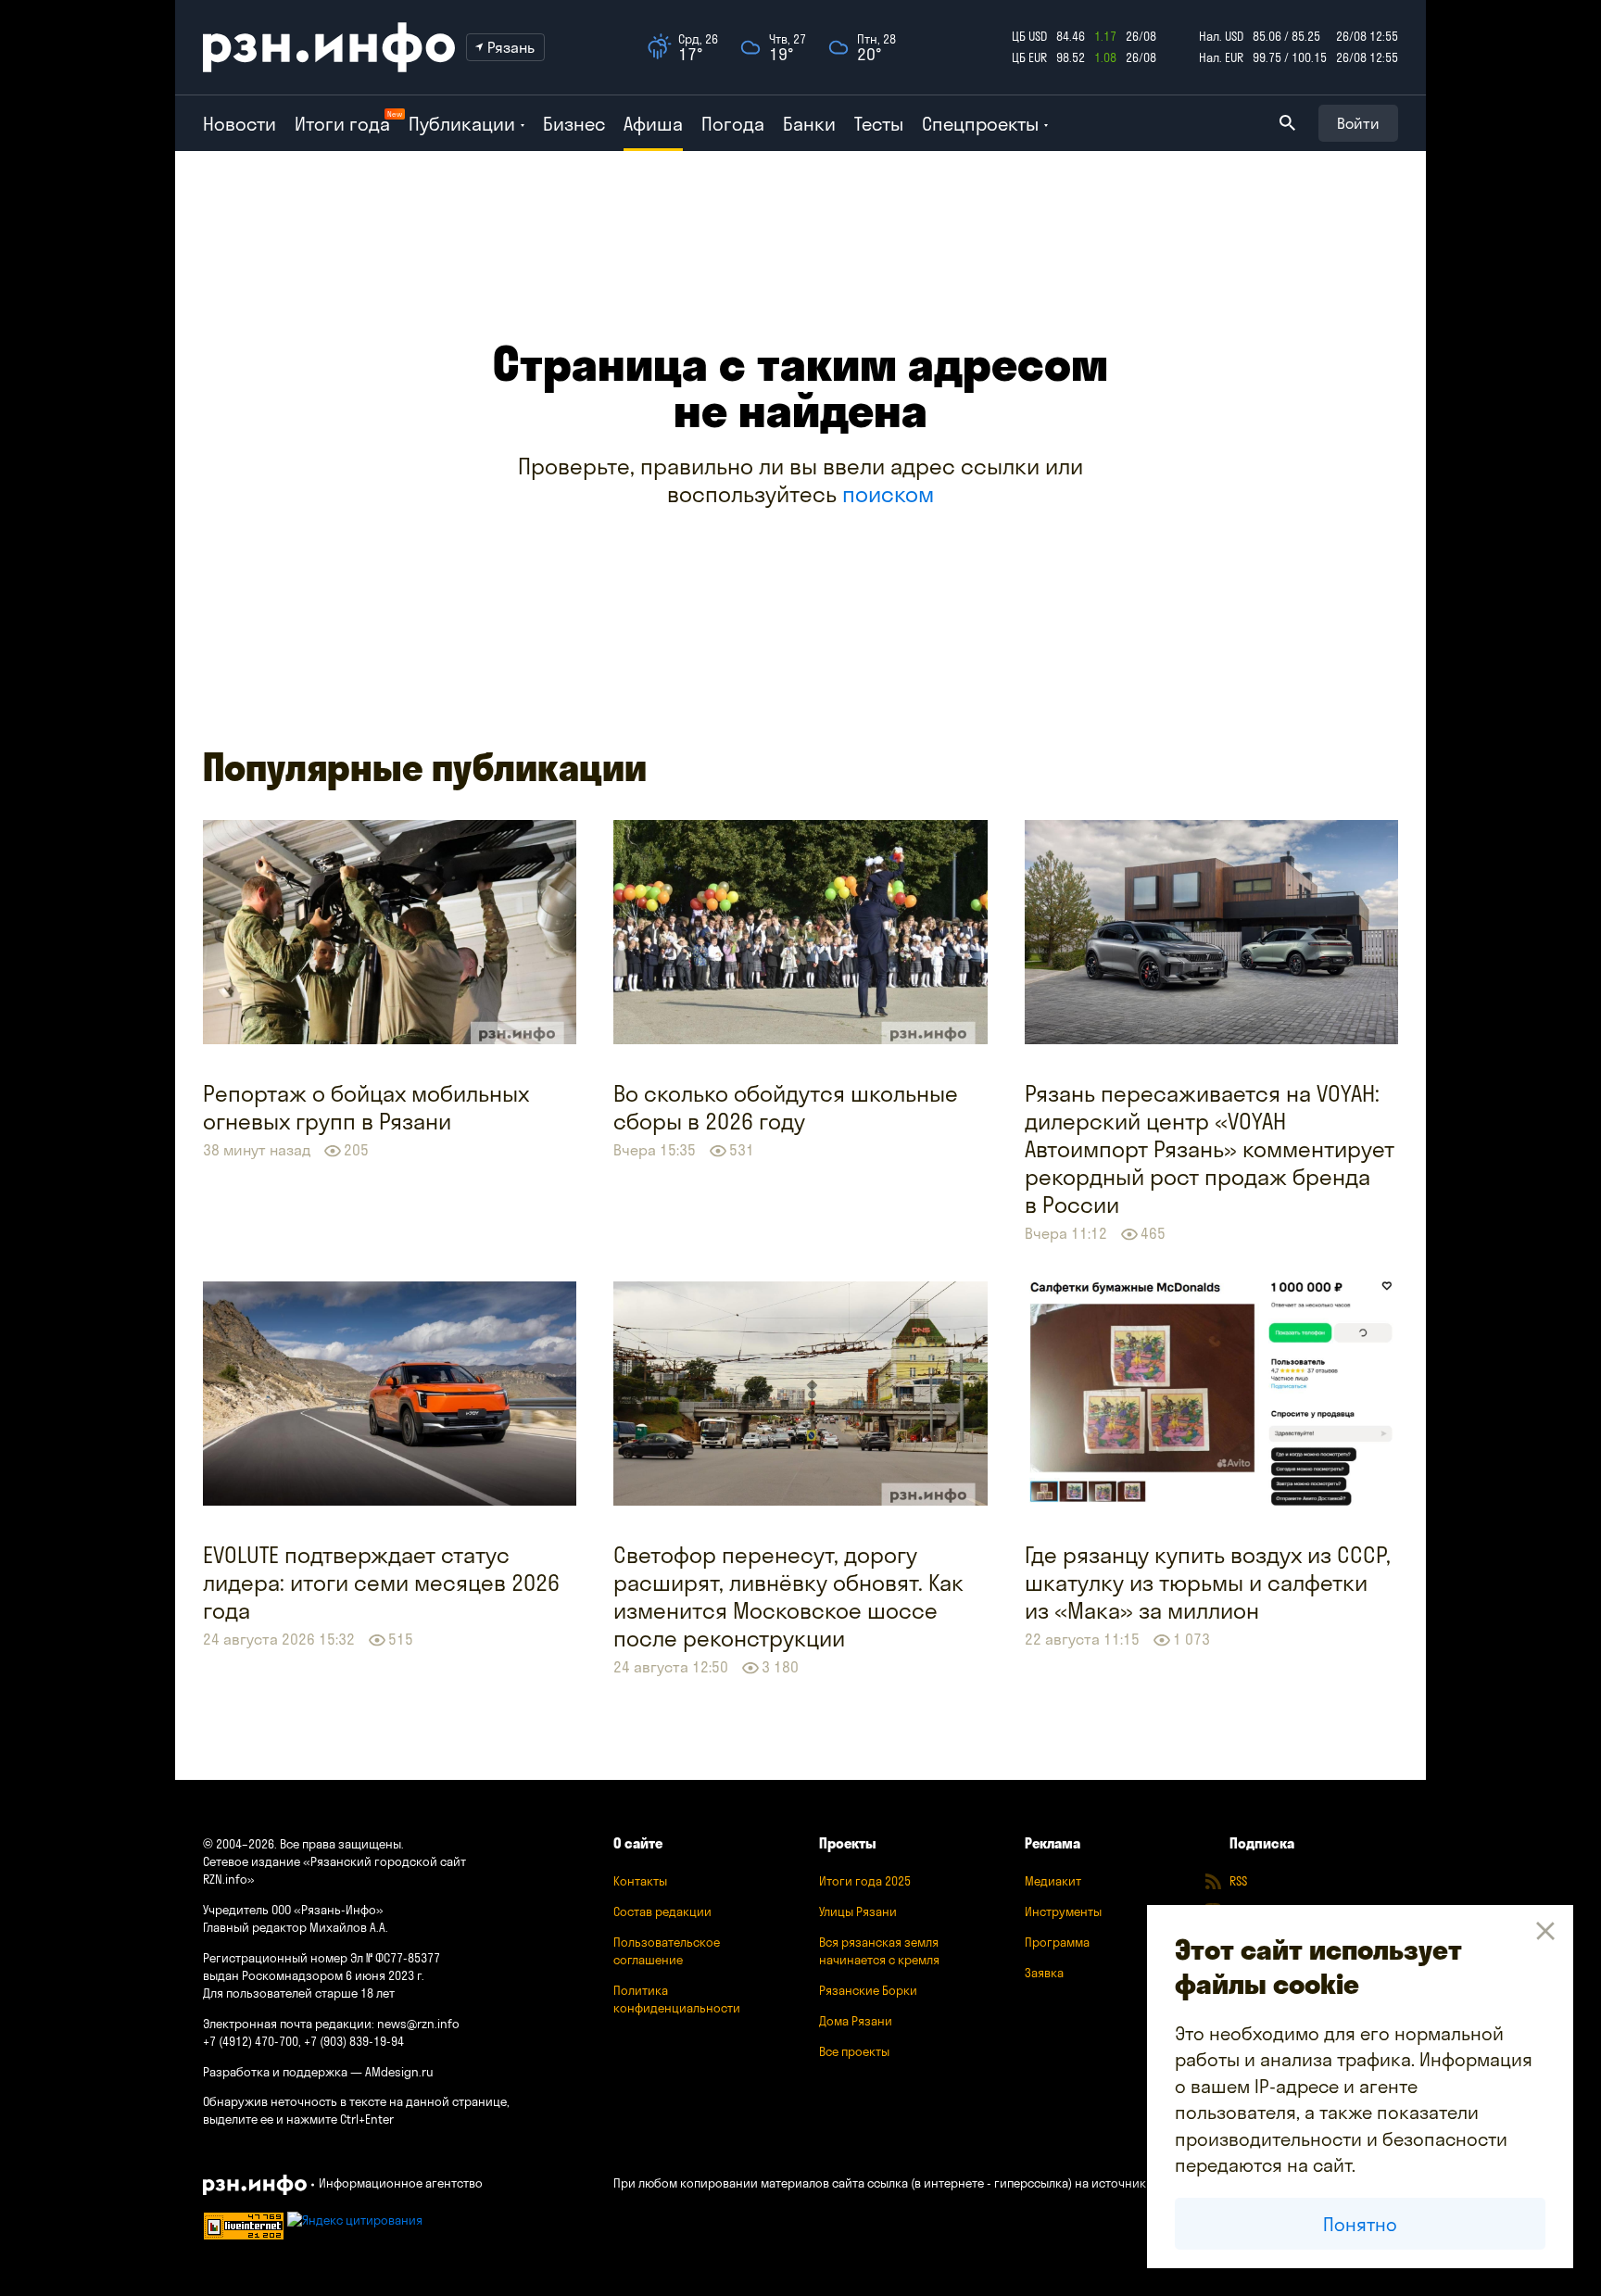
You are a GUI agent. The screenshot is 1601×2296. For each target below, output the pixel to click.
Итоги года (342, 124)
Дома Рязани (856, 2021)
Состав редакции (662, 1911)
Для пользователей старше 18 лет (299, 1993)
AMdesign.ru (399, 2072)
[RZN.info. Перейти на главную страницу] (329, 47)
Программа (1057, 1942)
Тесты (879, 124)
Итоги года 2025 (865, 1881)
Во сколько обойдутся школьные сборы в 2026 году (786, 1107)
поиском (888, 494)
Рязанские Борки (868, 1990)
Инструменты (1063, 1911)
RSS (1238, 1881)
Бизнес (574, 124)
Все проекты (854, 2051)
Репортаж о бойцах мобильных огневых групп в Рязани (366, 1107)
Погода (733, 124)
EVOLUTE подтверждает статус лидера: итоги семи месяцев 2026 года (381, 1583)
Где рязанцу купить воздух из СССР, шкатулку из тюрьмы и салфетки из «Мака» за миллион (1208, 1583)
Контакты (640, 1881)
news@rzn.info (418, 2024)
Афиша (653, 124)
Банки (809, 124)
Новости (240, 124)
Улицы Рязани (858, 1911)
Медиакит (1053, 1881)
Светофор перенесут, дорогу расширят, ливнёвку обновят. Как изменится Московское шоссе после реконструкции (788, 1596)
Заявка (1044, 1973)
